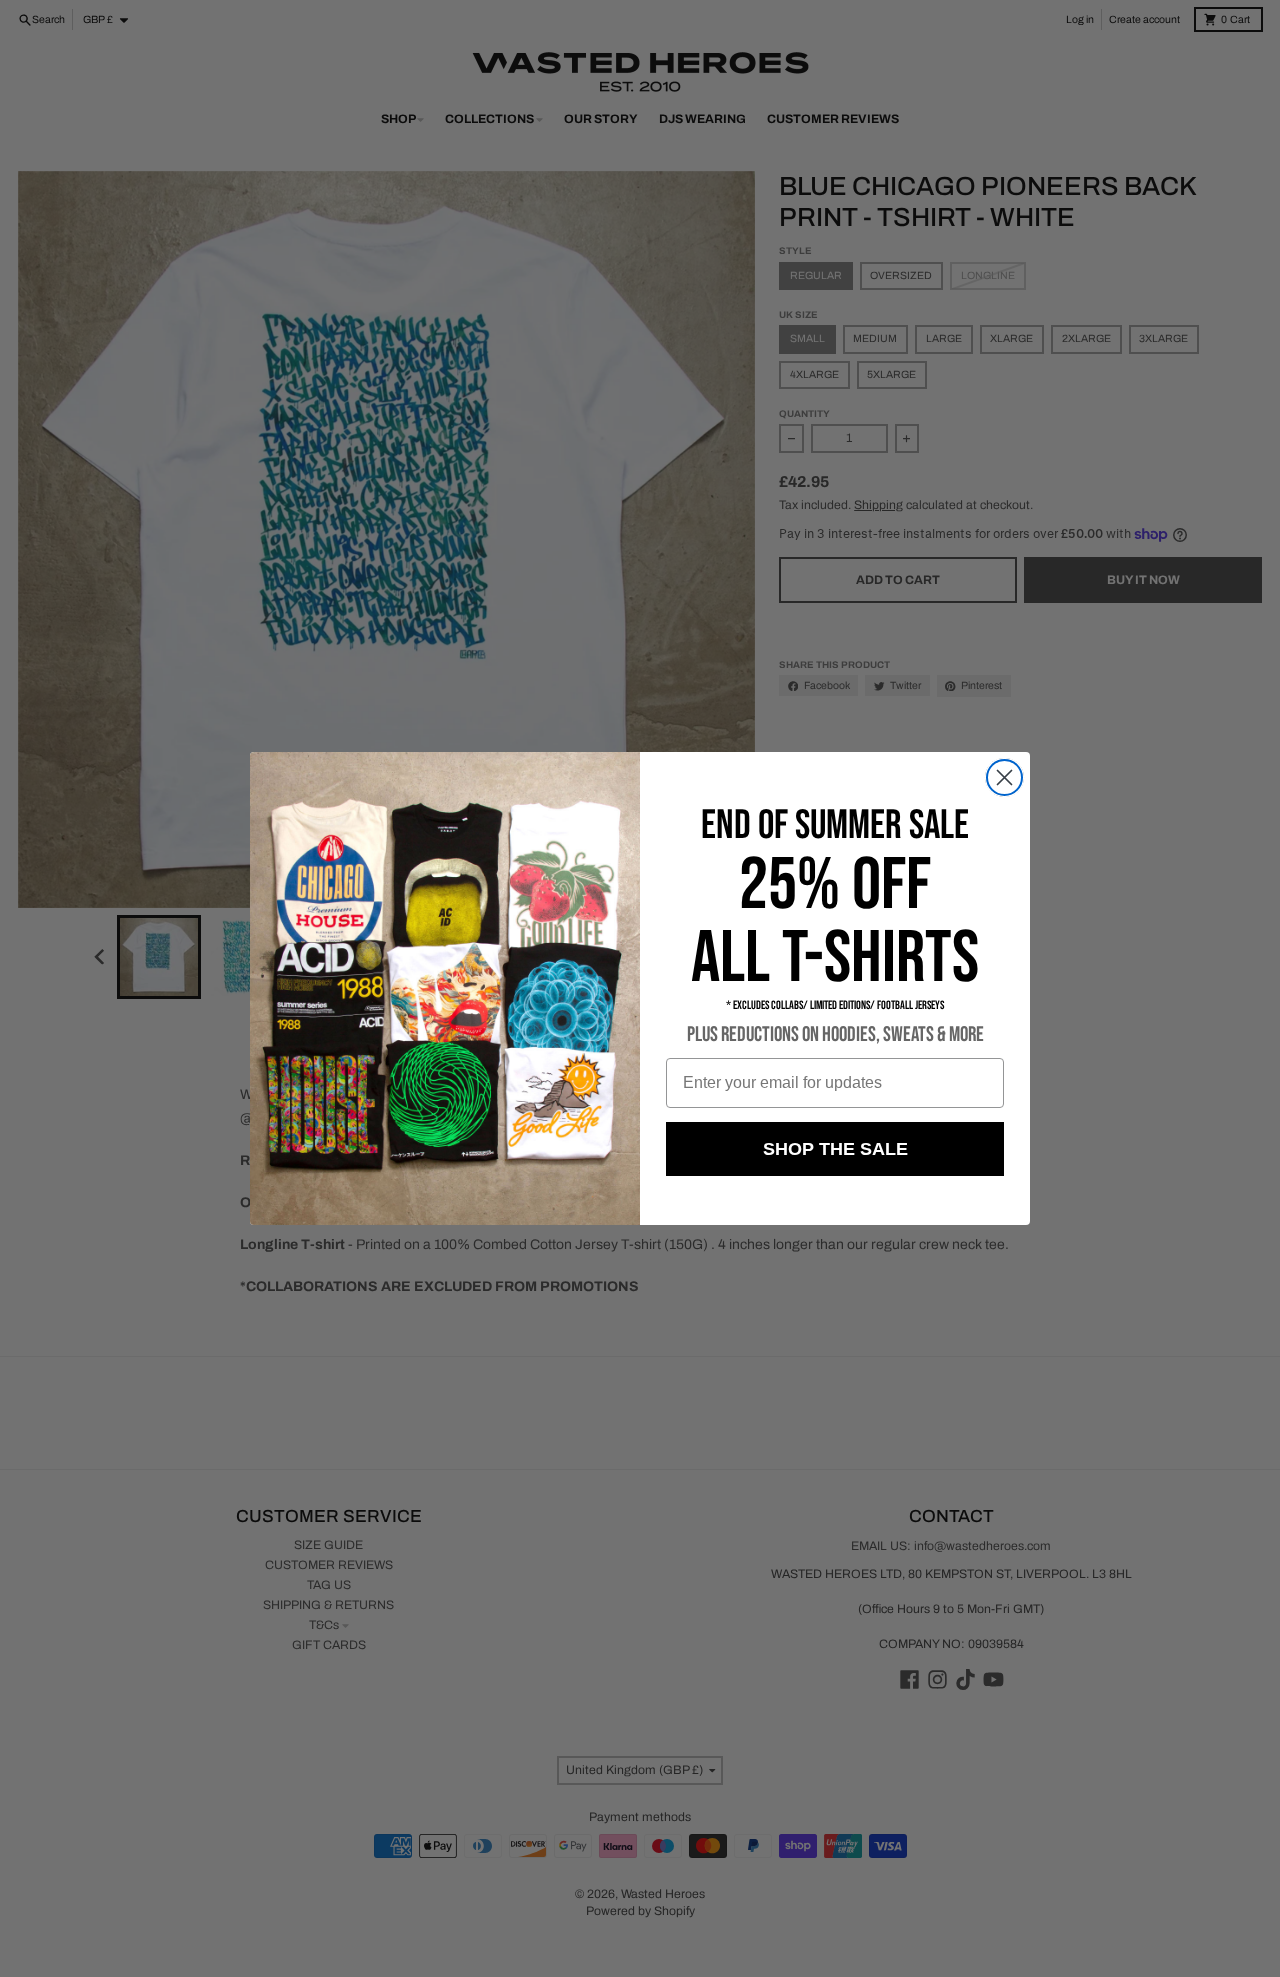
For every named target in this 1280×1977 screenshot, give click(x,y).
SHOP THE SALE (835, 1149)
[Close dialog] (1004, 777)
